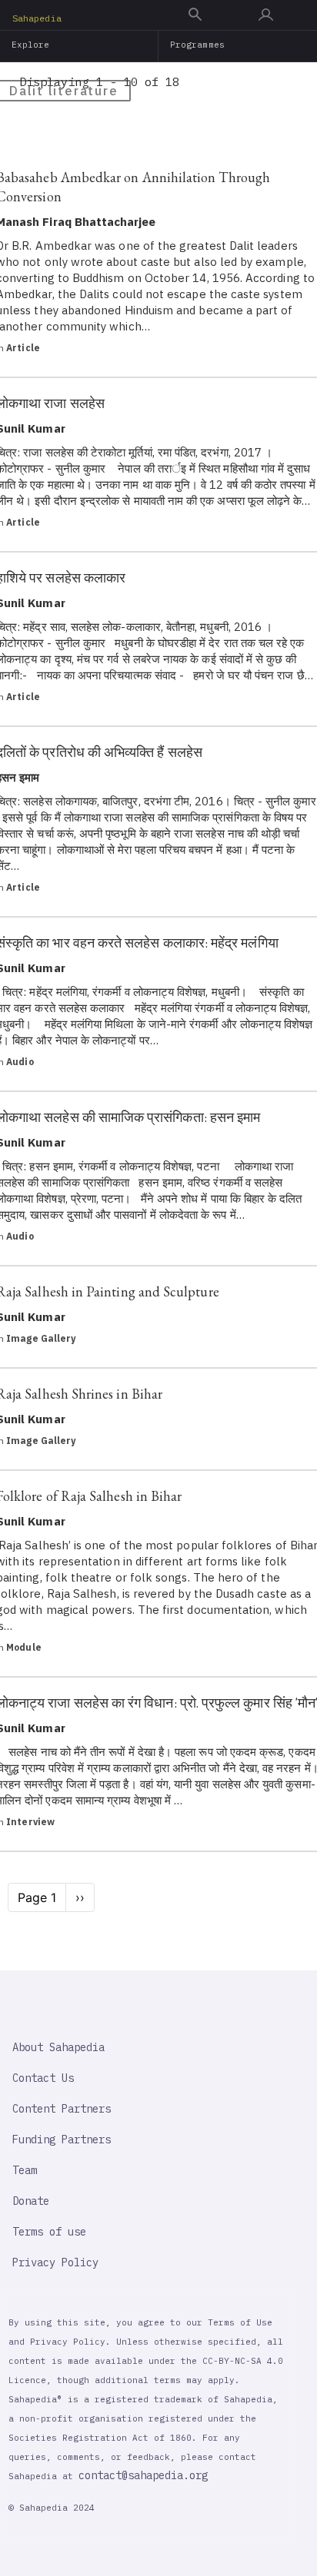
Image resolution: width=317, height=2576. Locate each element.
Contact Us (43, 2078)
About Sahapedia (58, 2047)
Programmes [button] (197, 45)
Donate (31, 2201)
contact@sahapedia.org (143, 2475)
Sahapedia (37, 18)
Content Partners (62, 2109)
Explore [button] (31, 45)
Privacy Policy (55, 2262)
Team (25, 2170)
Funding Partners (62, 2139)
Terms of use (49, 2232)
